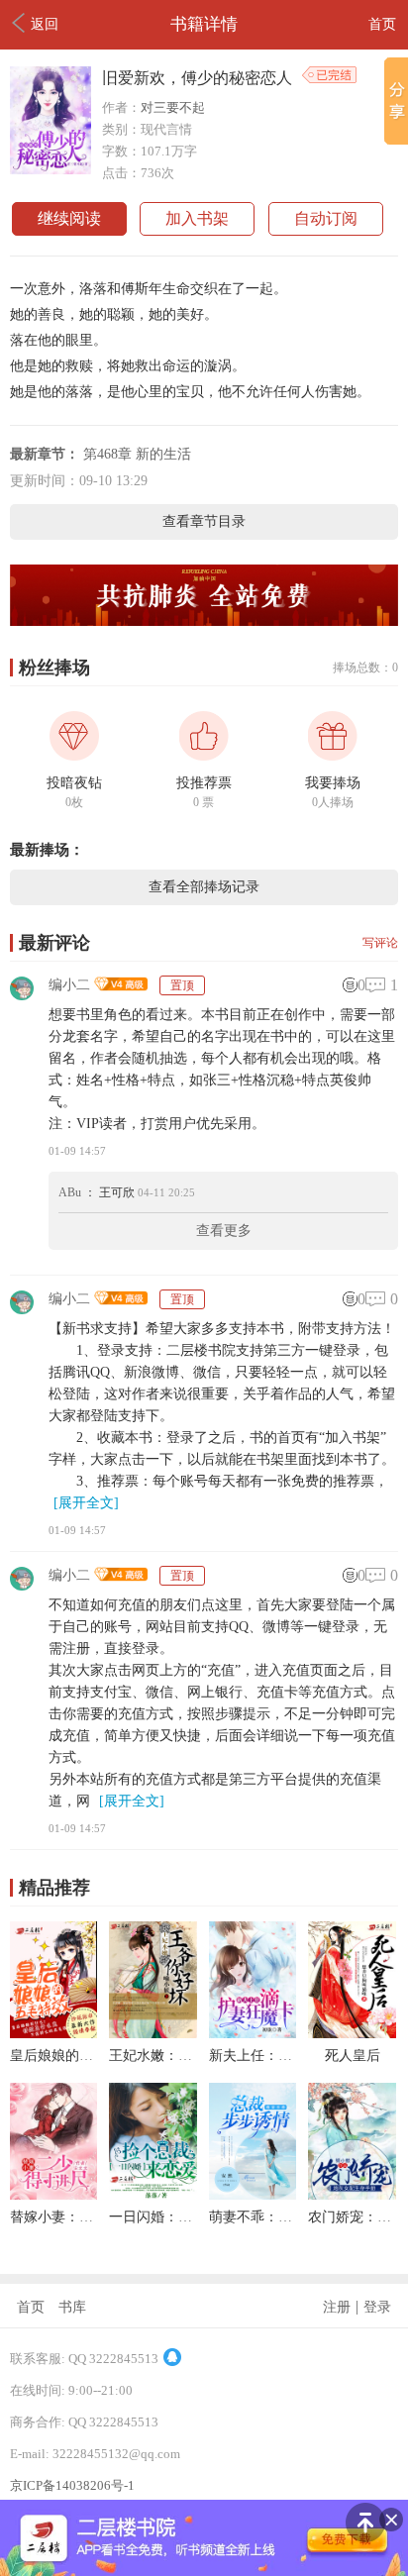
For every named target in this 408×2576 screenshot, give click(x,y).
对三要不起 (173, 107)
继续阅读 (69, 218)
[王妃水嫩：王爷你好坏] (153, 2033)
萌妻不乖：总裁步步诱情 (285, 2217)
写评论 (380, 943)
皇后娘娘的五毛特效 (72, 2056)
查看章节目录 (204, 521)
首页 (382, 24)
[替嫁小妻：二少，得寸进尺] (53, 2194)
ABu (70, 1192)
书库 (72, 2307)
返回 (45, 24)
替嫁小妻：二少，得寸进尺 (93, 2217)
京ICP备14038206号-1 (72, 2485)
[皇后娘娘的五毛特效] (53, 2033)
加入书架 (197, 218)
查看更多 (224, 1231)
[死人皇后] (352, 2033)
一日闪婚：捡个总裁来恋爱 (192, 2217)
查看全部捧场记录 (204, 887)
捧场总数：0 (365, 668)
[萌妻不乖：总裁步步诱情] (253, 2194)
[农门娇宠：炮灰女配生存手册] (352, 2194)
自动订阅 (326, 218)
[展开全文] (86, 1503)
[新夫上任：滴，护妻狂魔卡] (253, 2033)
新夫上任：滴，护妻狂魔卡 (292, 2056)
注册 (337, 2307)
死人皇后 (353, 2056)
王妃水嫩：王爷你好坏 (178, 2056)
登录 (377, 2307)
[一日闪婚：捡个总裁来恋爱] (153, 2194)
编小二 (69, 985)
